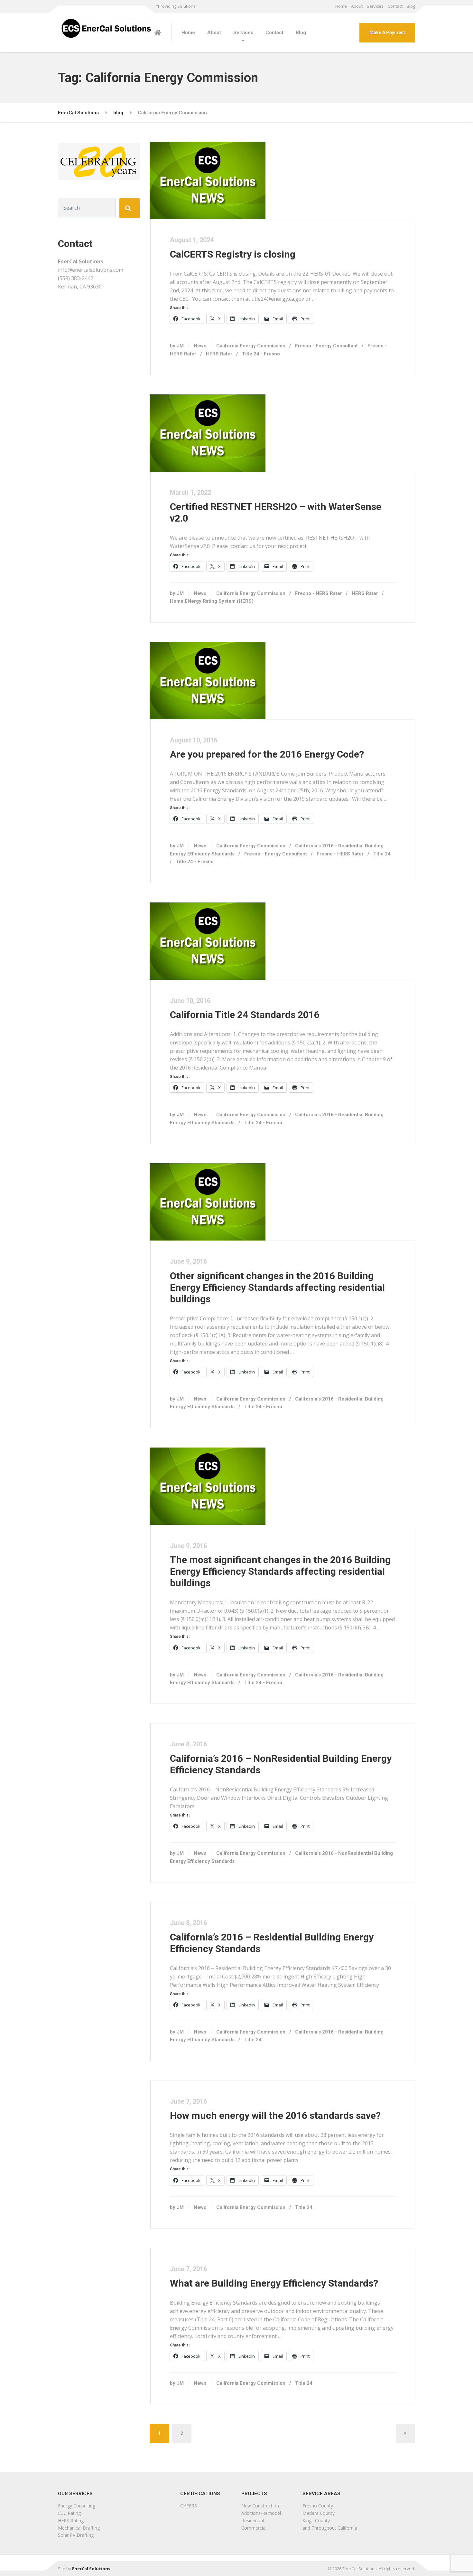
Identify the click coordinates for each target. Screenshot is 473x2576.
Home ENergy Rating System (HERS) (212, 601)
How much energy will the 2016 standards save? (275, 2115)
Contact (395, 6)
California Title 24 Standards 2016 (245, 1015)
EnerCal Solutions (91, 2569)
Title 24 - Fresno (261, 354)
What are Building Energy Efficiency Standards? (274, 2283)
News (200, 346)
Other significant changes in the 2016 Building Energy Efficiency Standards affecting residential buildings (277, 1287)
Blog (411, 6)
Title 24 (382, 854)
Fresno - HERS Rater (319, 593)
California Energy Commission (251, 346)
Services (375, 6)
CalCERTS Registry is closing (233, 254)
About (357, 6)
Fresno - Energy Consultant (326, 346)
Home (341, 6)
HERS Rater (219, 354)
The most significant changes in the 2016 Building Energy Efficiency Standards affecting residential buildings (280, 1571)
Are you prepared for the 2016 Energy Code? (267, 754)
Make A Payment (387, 33)
